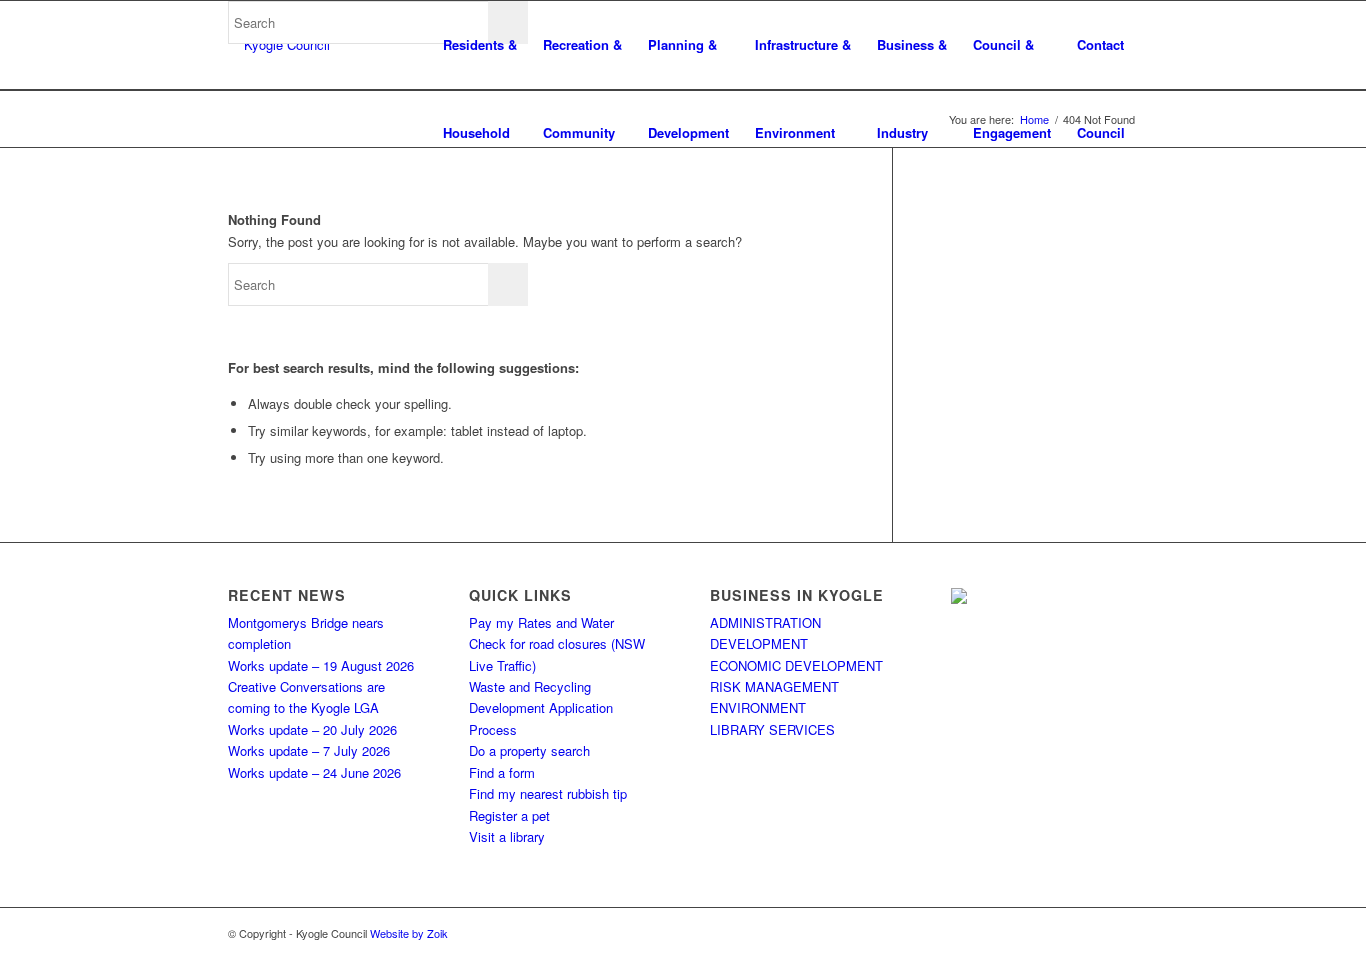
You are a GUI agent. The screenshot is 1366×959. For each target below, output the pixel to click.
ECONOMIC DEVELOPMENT (796, 665)
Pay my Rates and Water (541, 622)
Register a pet (509, 815)
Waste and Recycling (530, 686)
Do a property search (529, 750)
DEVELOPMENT (759, 643)
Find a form (502, 772)
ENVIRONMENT (758, 707)
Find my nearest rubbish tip (548, 793)
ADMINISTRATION (765, 622)
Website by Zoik (409, 933)
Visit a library (507, 836)
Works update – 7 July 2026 (309, 750)
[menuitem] (480, 45)
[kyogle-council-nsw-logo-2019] (279, 45)
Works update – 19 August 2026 (321, 665)
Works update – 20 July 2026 (312, 729)
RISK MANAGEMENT (774, 686)
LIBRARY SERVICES (772, 729)
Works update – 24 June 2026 (314, 772)
